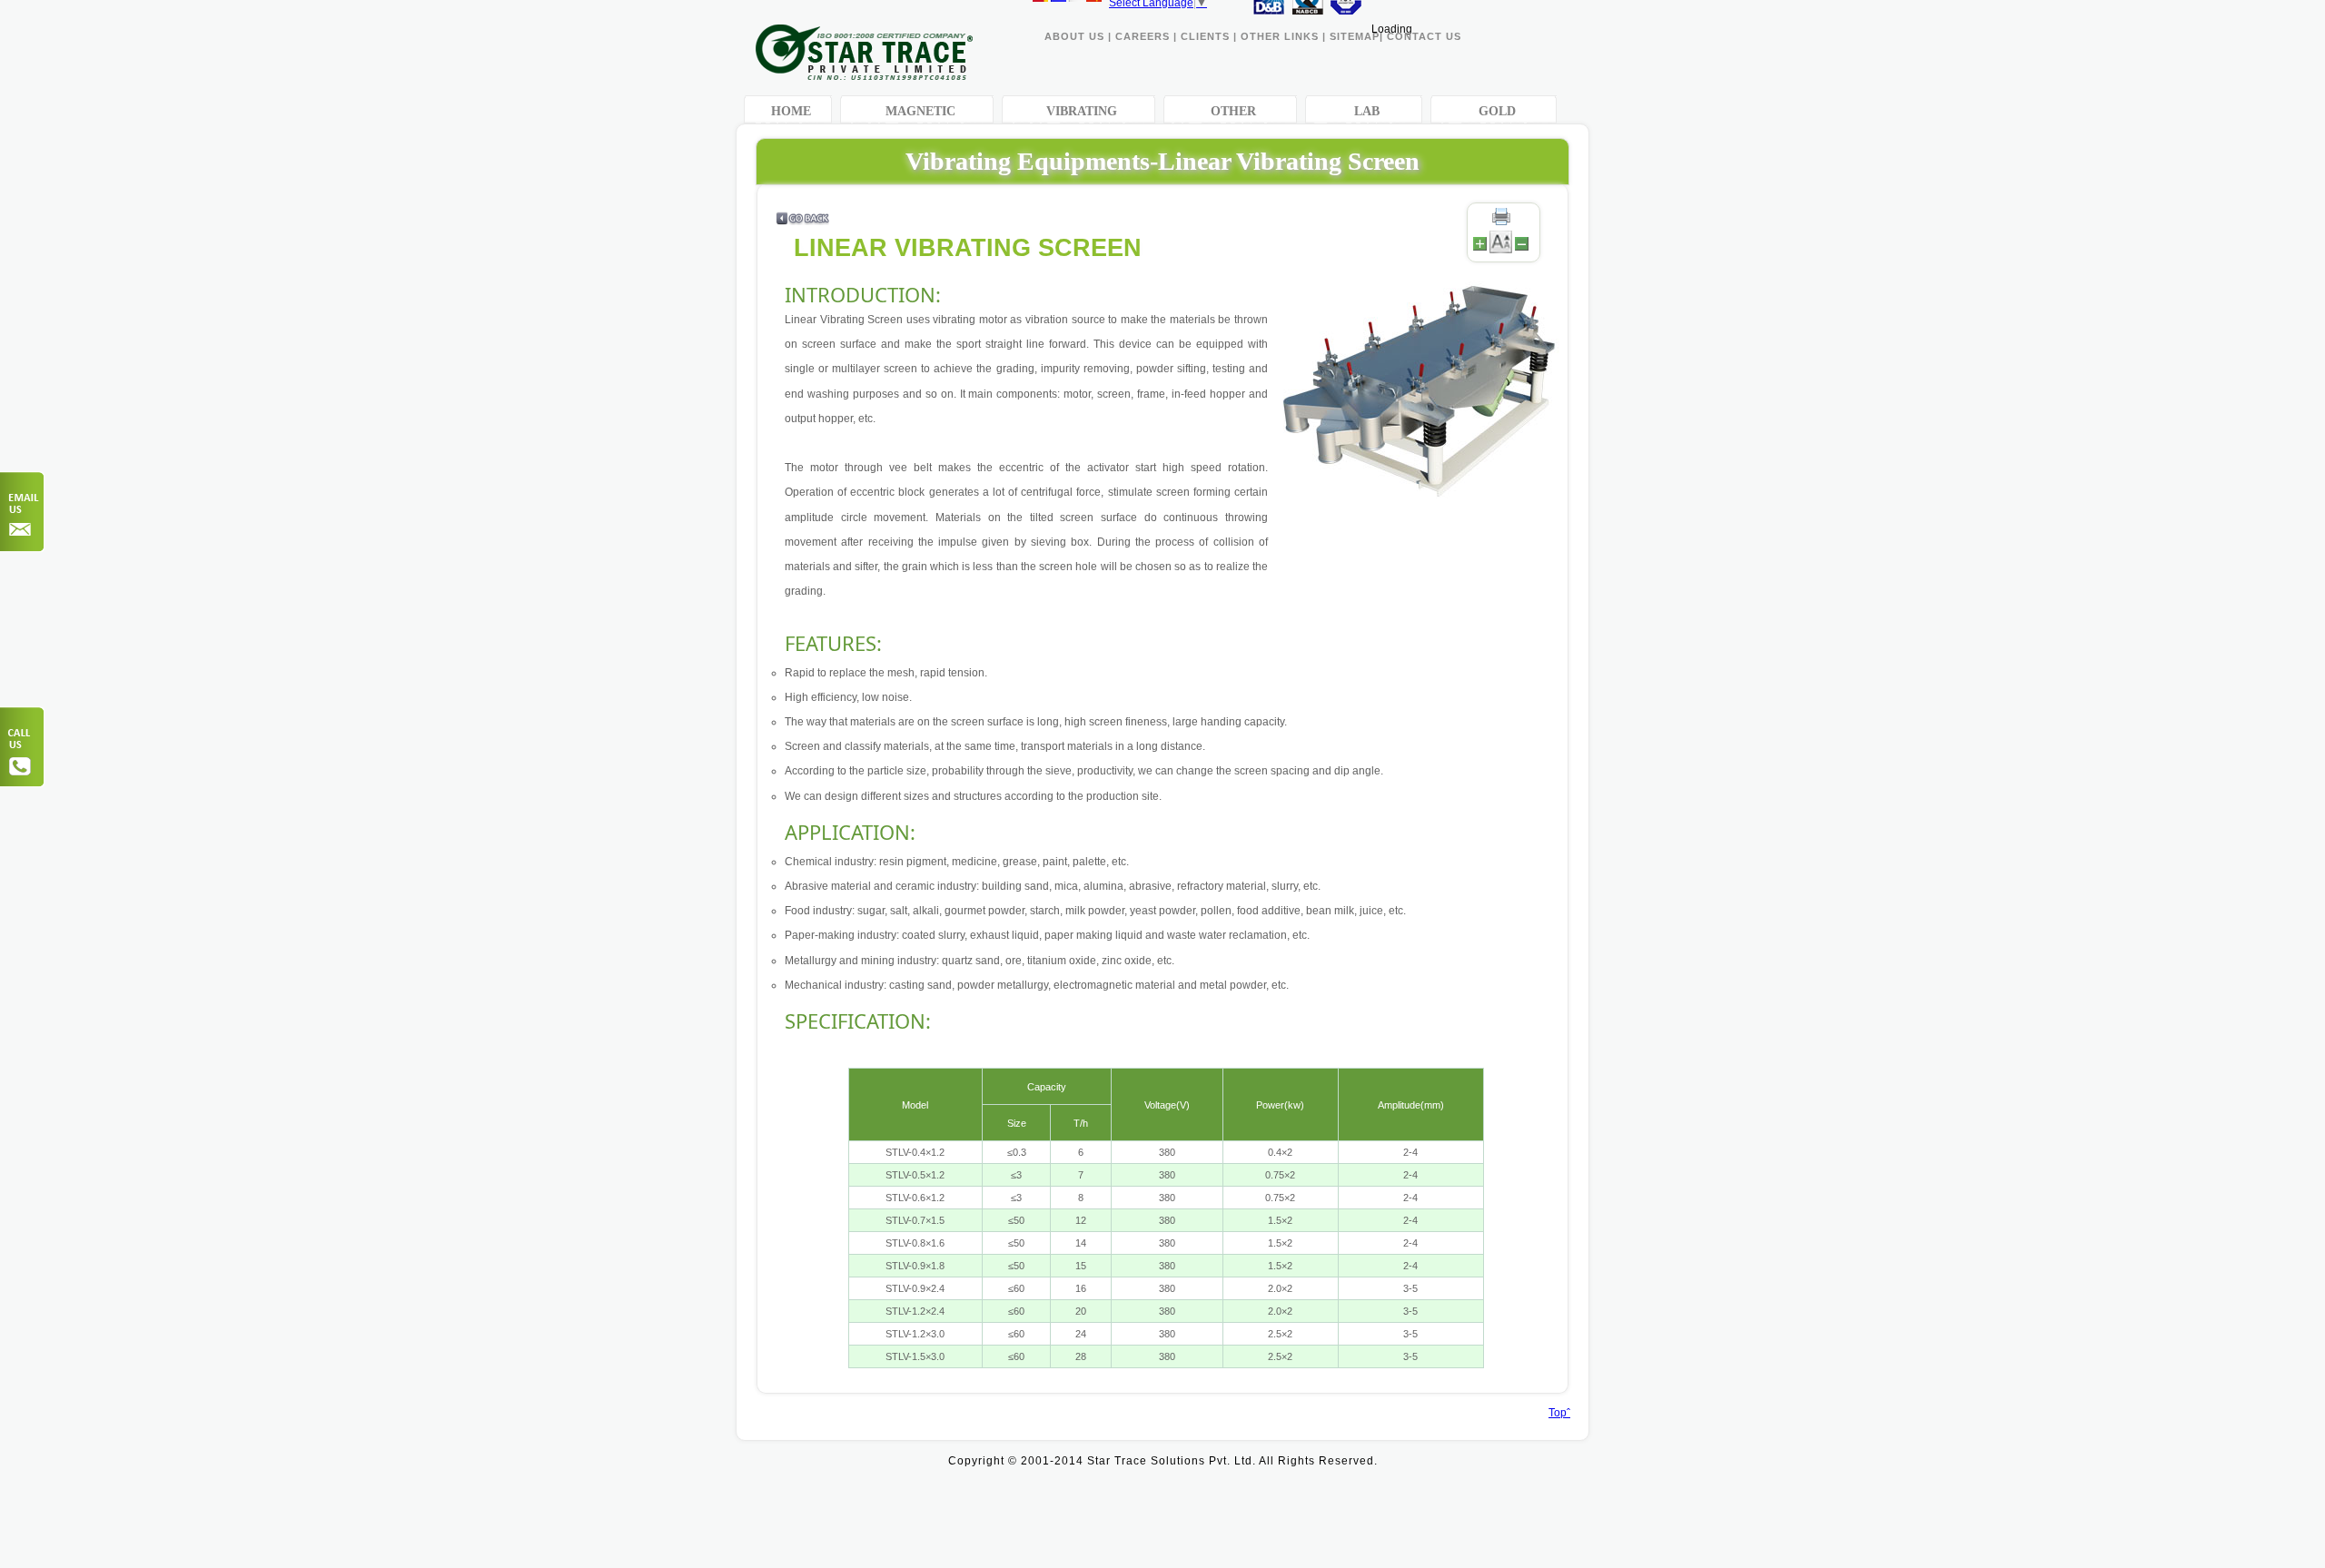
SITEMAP (1355, 36)
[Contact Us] (23, 747)
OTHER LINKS (1281, 36)
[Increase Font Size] (1480, 250)
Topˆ (1559, 1413)
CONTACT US (1424, 36)
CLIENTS (1205, 36)
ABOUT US (1074, 36)
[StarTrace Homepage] (864, 75)
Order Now (23, 512)
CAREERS (1143, 36)
